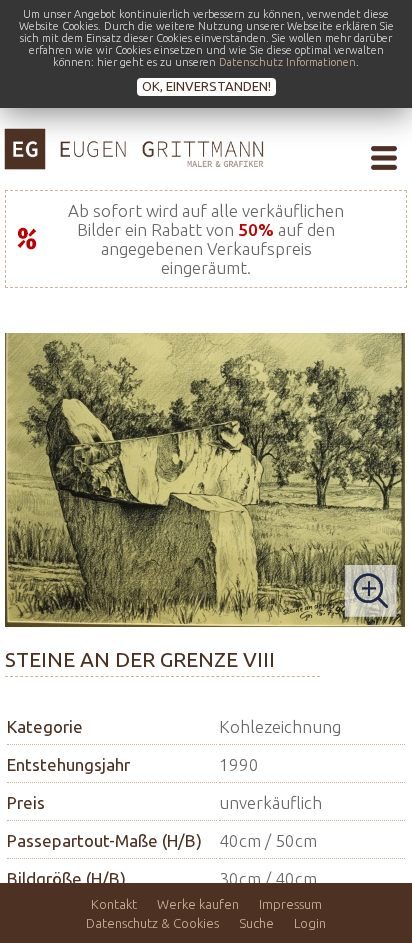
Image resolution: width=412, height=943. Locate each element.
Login (310, 923)
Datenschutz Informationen (287, 62)
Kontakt (114, 904)
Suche (256, 923)
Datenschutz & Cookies (152, 923)
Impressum (290, 904)
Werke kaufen (198, 904)
